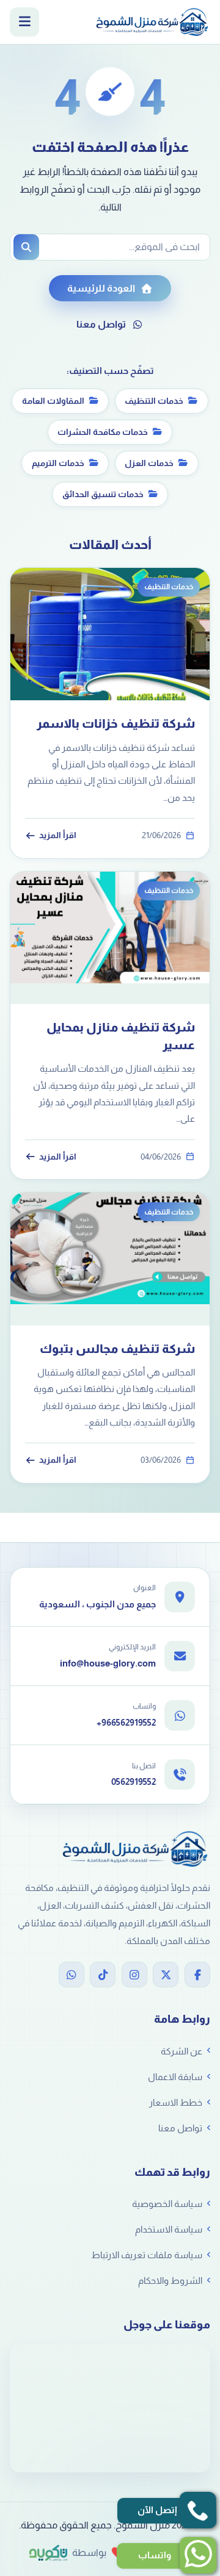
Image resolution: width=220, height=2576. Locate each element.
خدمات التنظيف (154, 401)
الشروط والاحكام (170, 2280)
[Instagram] (134, 1975)
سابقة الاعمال (175, 2077)
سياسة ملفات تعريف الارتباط (147, 2255)
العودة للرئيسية (101, 288)
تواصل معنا (101, 324)
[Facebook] (197, 1975)
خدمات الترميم (58, 463)
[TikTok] (103, 1975)
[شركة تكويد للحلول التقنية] (48, 2553)
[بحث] (26, 247)
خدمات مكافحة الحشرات (103, 432)
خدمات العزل (149, 463)
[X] (166, 1975)
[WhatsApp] (71, 1975)
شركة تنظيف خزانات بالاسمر (116, 723)
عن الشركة (182, 2051)
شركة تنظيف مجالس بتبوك (117, 1349)
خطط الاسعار (176, 2102)
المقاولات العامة (53, 401)
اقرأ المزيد (58, 835)
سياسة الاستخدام (169, 2229)
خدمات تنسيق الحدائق (103, 494)
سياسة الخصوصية (167, 2204)
